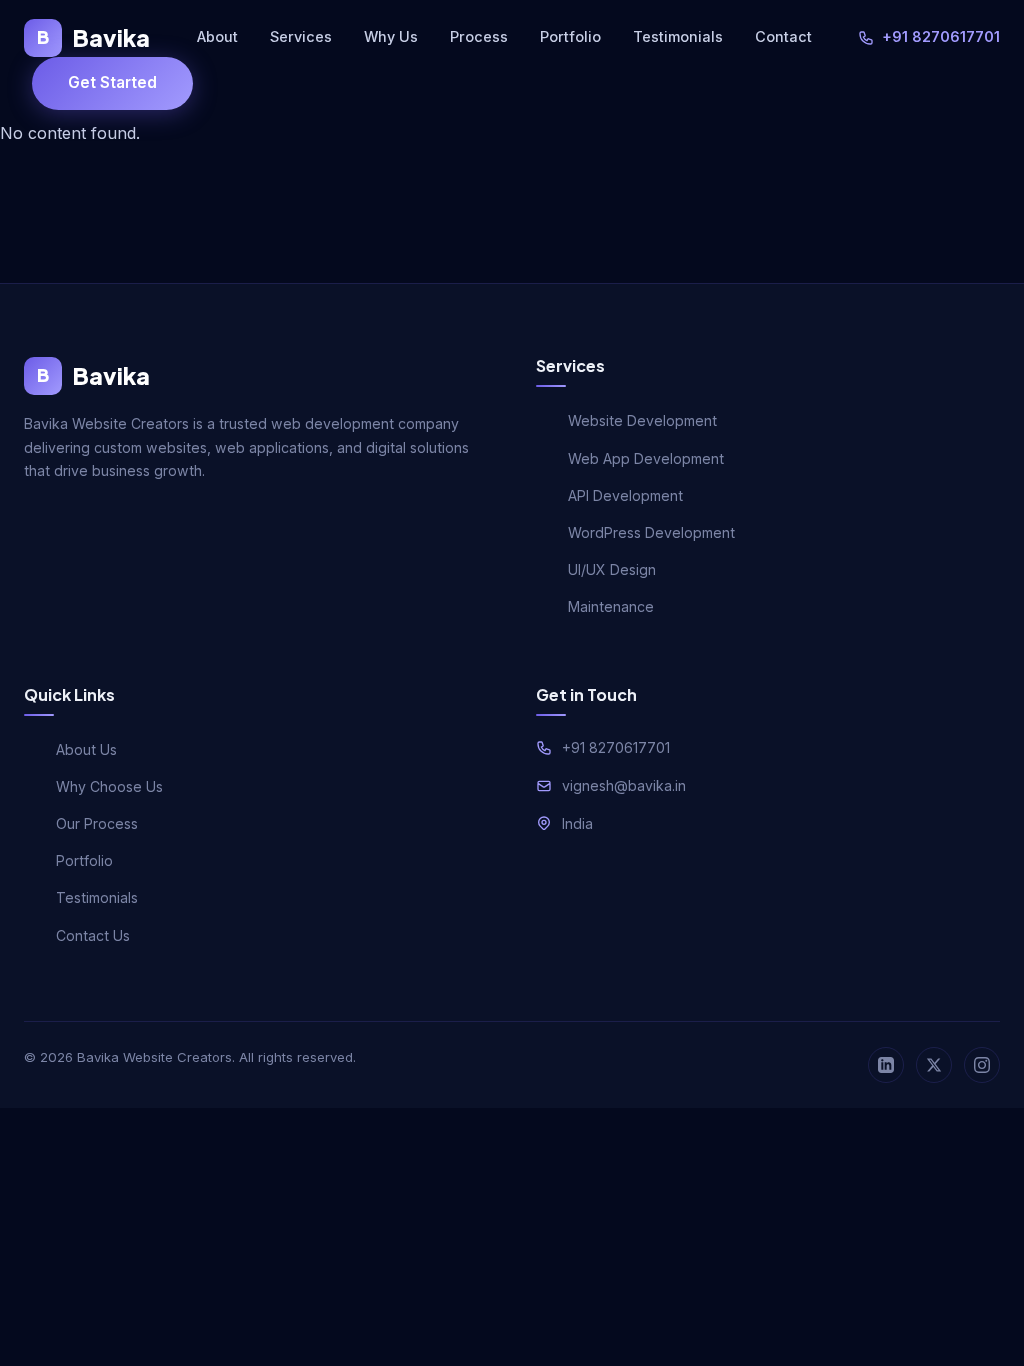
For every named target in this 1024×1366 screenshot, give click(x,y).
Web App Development (646, 458)
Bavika (93, 37)
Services (301, 36)
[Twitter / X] (934, 1065)
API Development (625, 495)
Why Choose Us (109, 786)
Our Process (97, 823)
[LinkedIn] (886, 1065)
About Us (86, 749)
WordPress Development (651, 532)
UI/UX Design (612, 569)
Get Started (112, 82)
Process (479, 36)
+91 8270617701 (941, 36)
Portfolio (570, 36)
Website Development (642, 420)
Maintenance (611, 606)
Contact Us (93, 935)
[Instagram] (982, 1065)
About (217, 36)
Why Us (391, 36)
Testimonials (678, 36)
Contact (783, 36)
